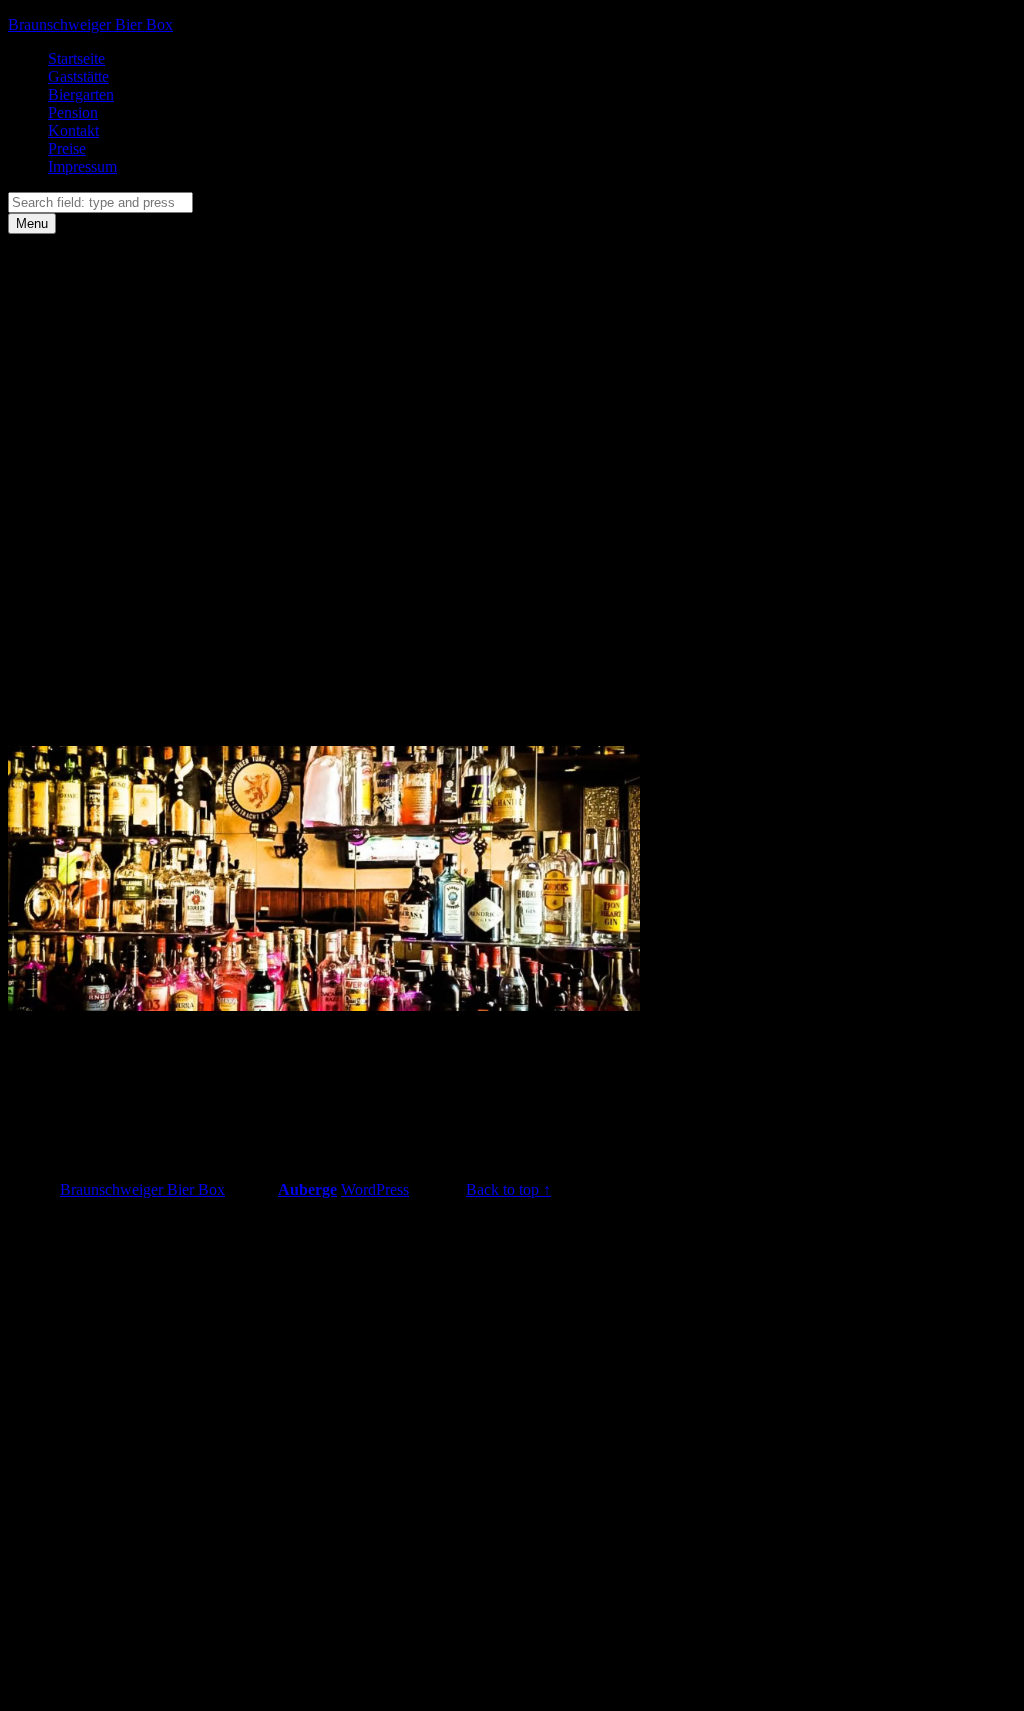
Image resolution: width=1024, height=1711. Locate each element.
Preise (67, 148)
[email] (198, 702)
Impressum (82, 166)
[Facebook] (198, 394)
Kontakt (73, 130)
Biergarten (81, 94)
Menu (32, 223)
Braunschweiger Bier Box (90, 24)
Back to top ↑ (508, 1189)
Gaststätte (78, 76)
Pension (73, 112)
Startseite (76, 58)
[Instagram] (198, 548)
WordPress (375, 1189)
